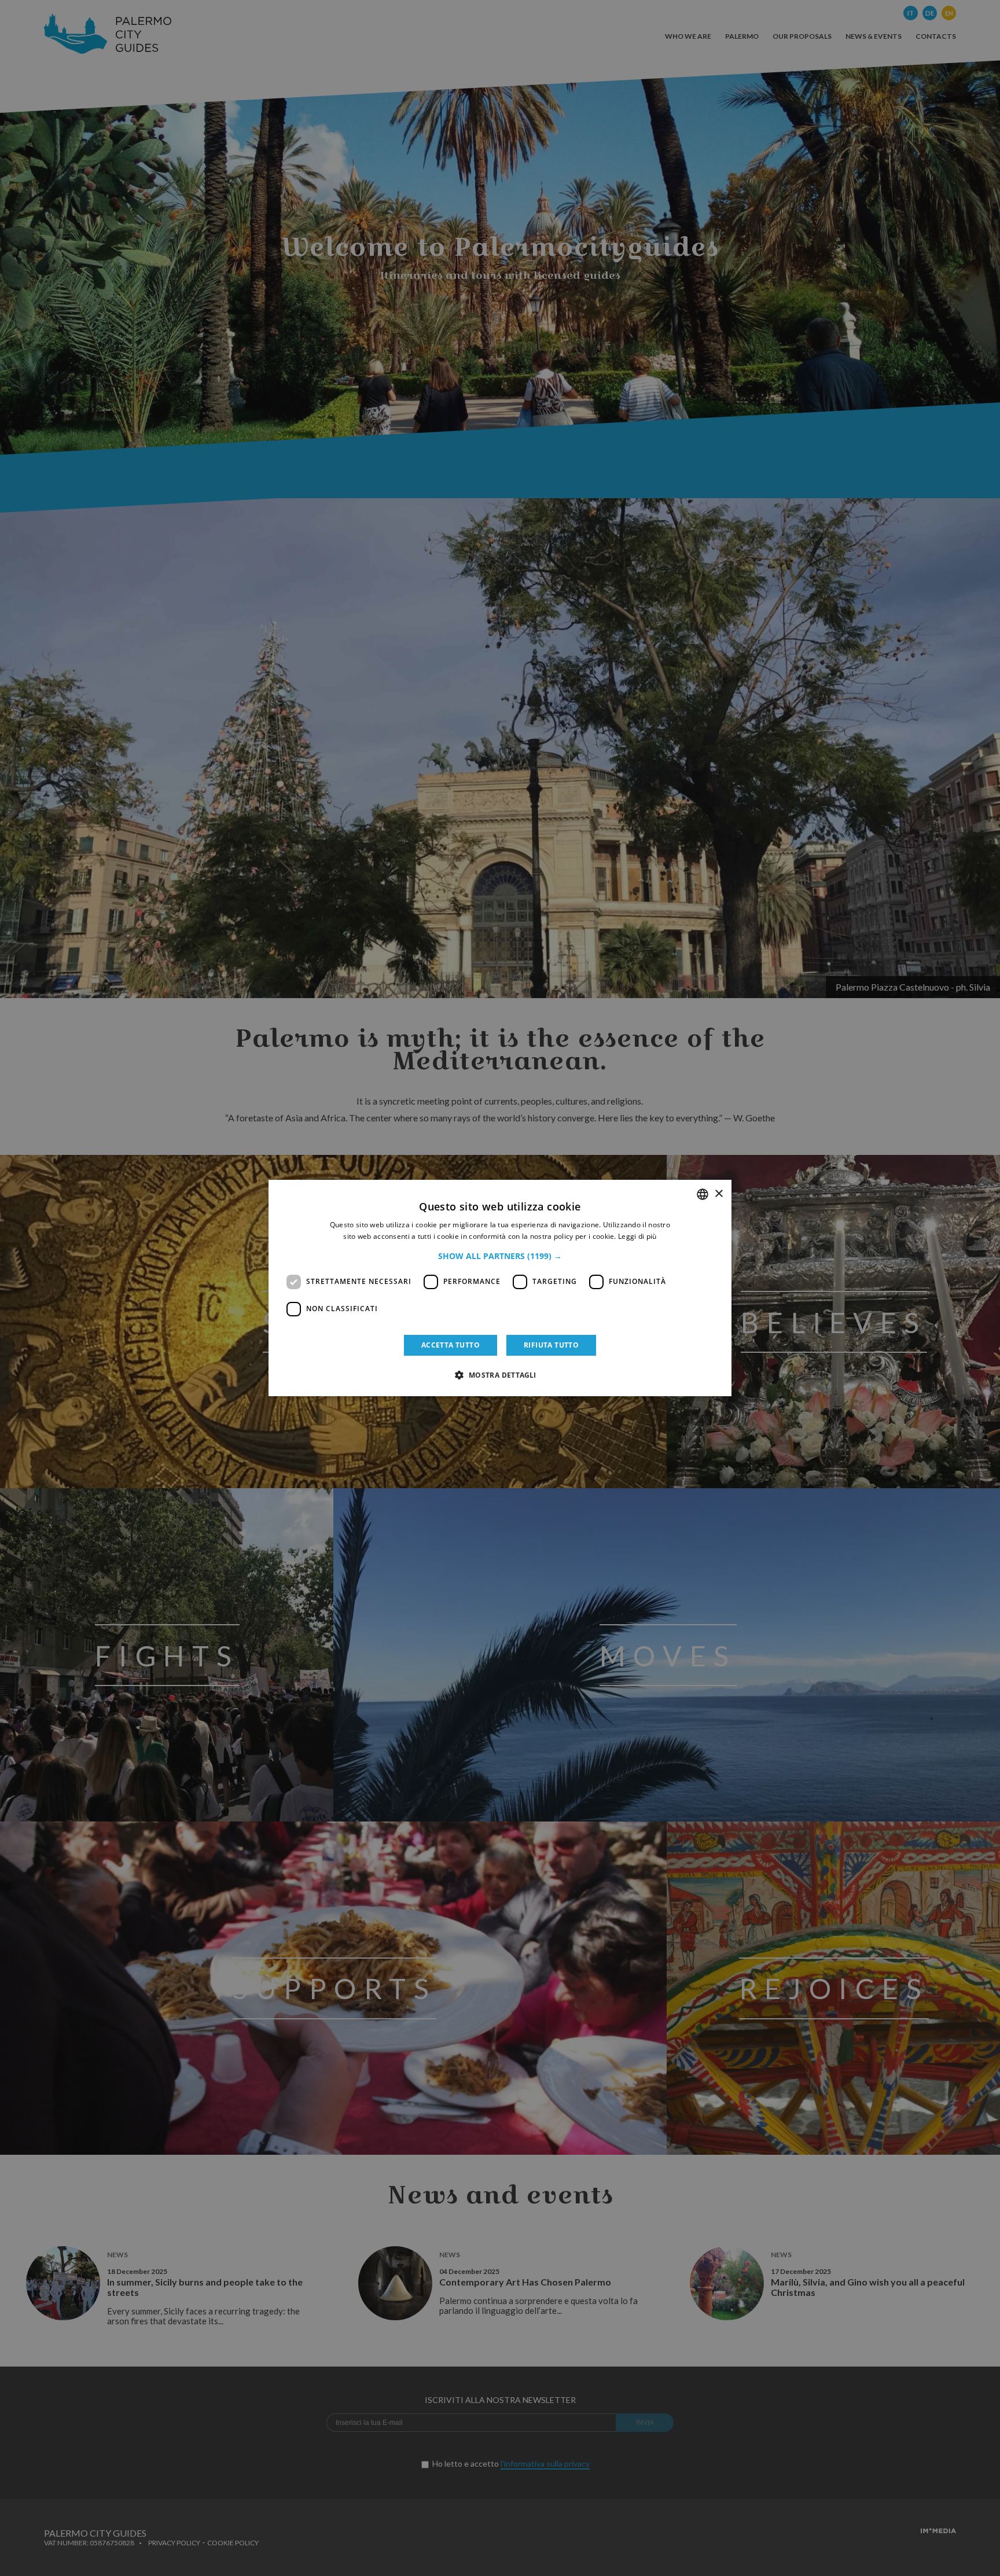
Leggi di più (637, 1236)
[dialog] (500, 1288)
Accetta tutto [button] (451, 1345)
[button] (500, 1256)
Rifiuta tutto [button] (551, 1345)
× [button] (718, 1194)
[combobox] (703, 1194)
